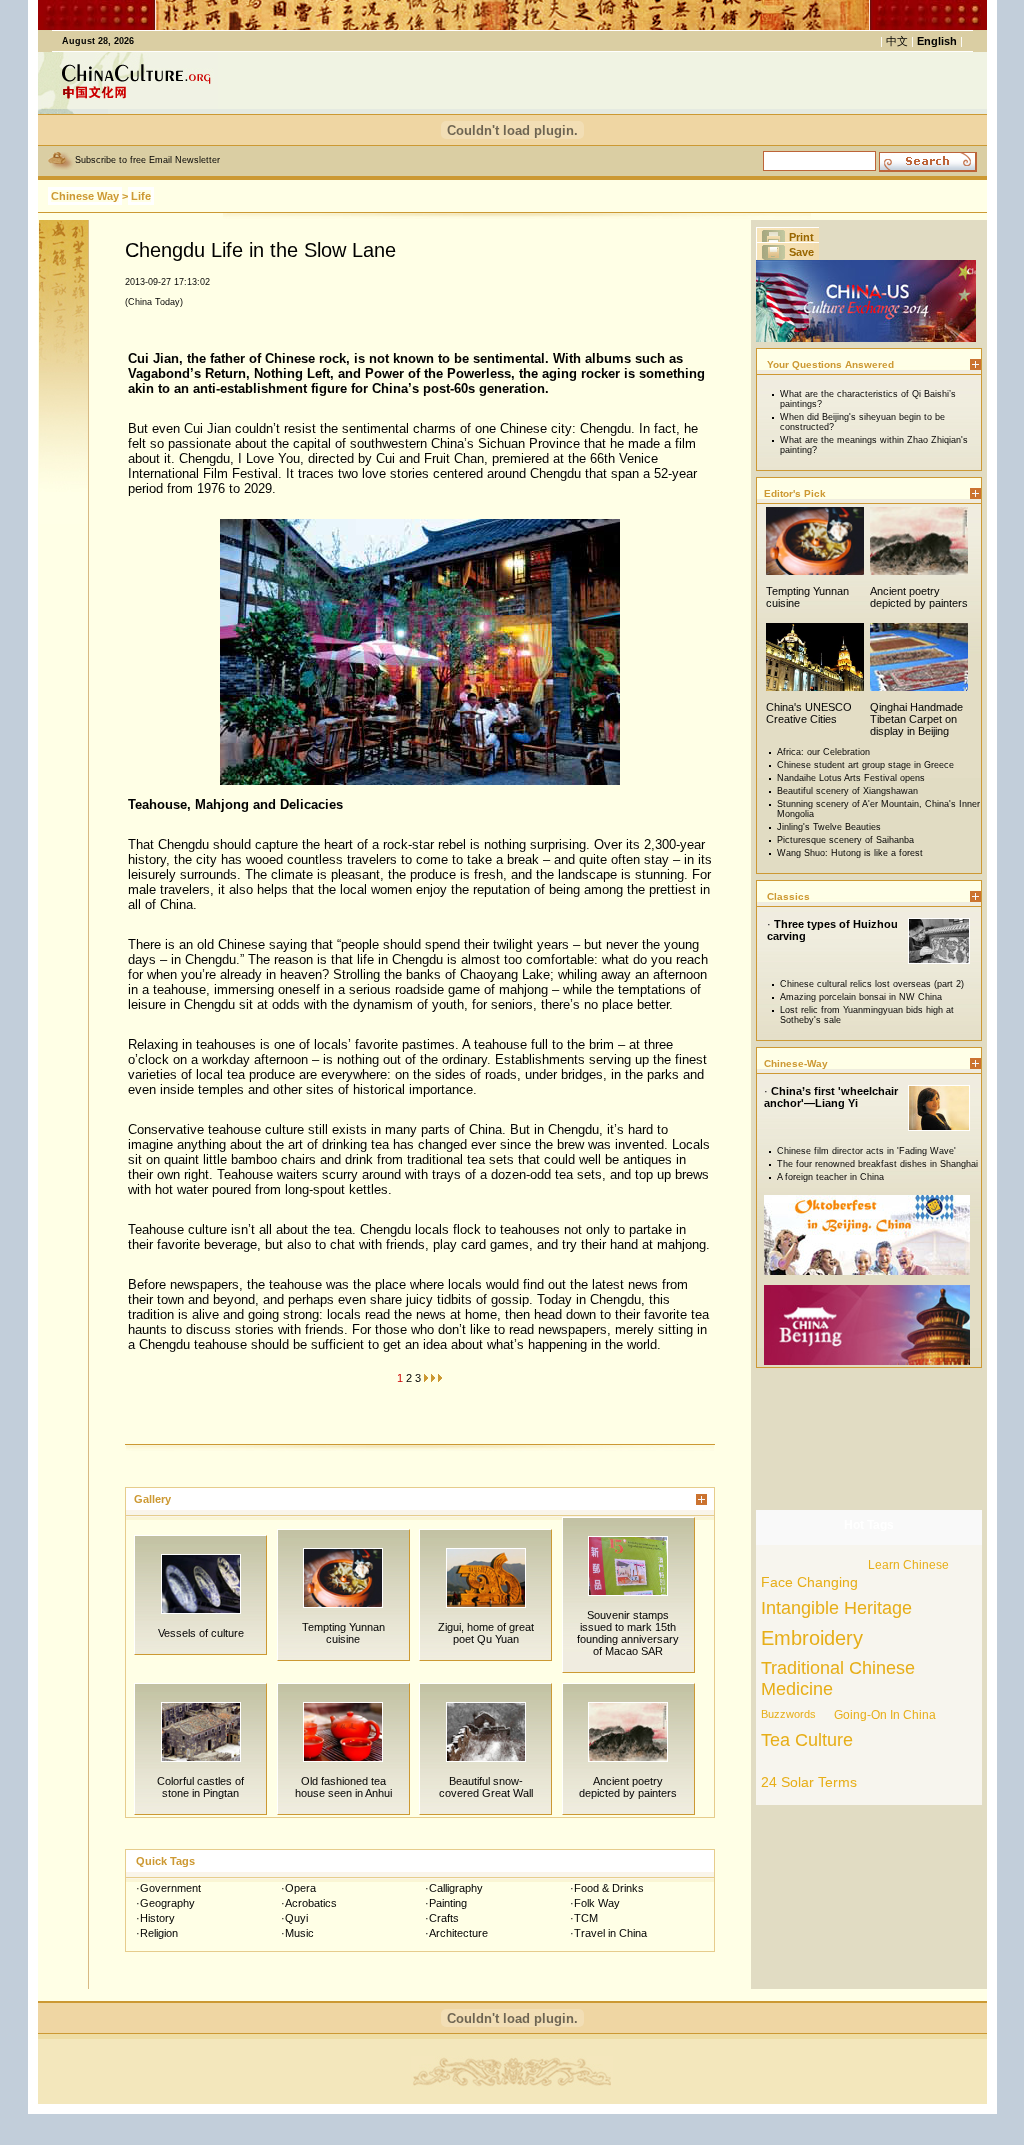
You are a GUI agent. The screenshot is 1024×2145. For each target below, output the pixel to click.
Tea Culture (807, 1740)
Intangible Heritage (836, 1608)
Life (141, 196)
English (937, 41)
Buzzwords (788, 1714)
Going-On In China (885, 1715)
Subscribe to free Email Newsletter (147, 160)
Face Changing (809, 1582)
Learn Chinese (908, 1565)
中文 (897, 41)
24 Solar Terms (809, 1782)
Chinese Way (85, 196)
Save (801, 252)
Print (801, 237)
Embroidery (812, 1638)
